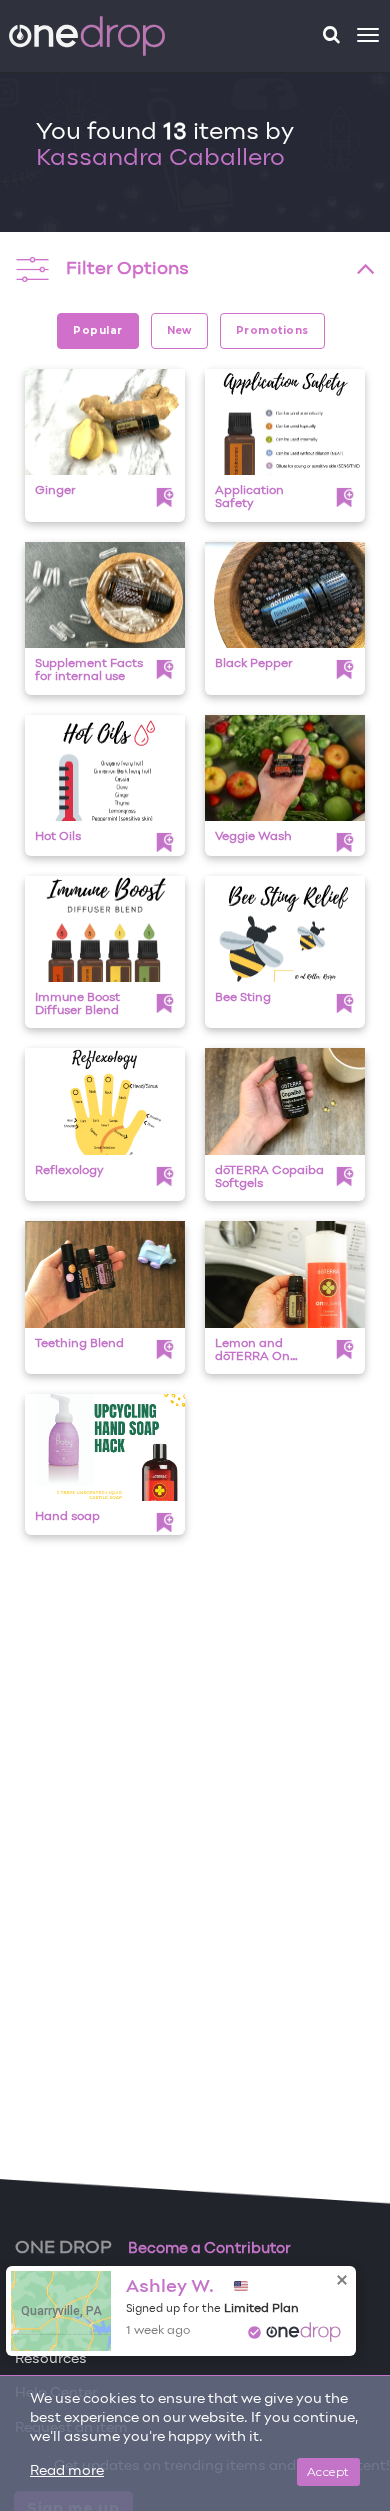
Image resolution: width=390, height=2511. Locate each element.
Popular (97, 330)
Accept (328, 2471)
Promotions (272, 330)
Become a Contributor (209, 2249)
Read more (67, 2471)
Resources (51, 2359)
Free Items (51, 2290)
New (179, 330)
